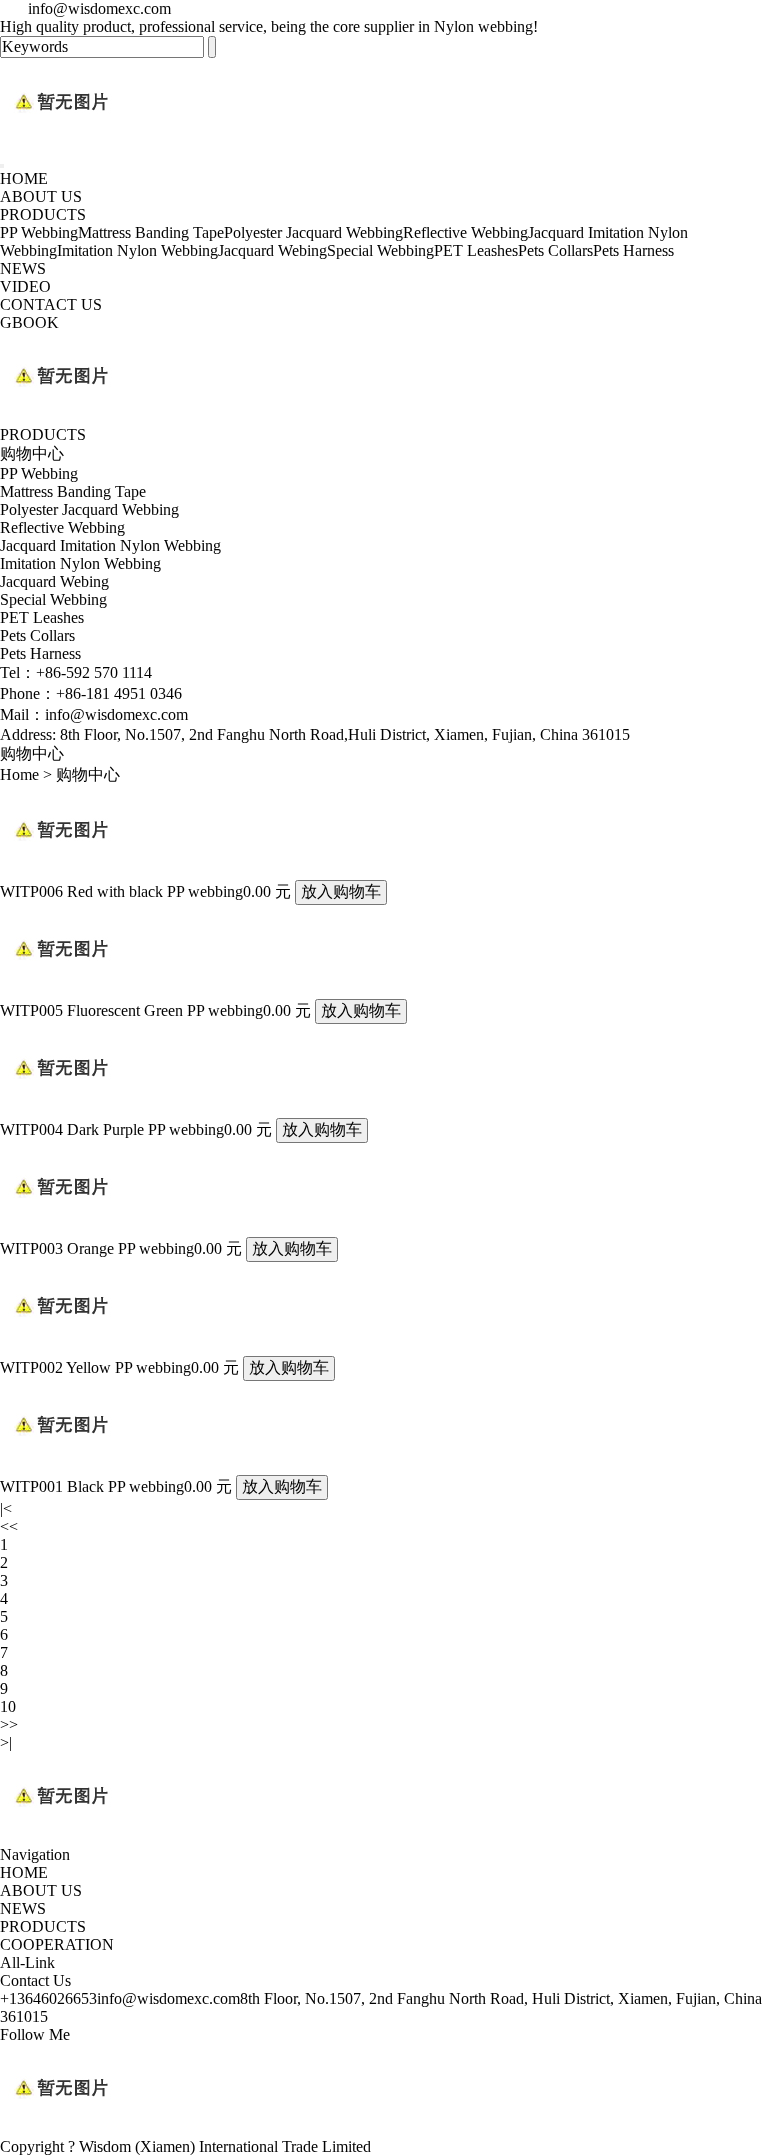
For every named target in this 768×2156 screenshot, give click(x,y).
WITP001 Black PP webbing (92, 1486)
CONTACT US (51, 304)
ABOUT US (41, 196)
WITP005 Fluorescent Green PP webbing (131, 1010)
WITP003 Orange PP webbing (97, 1248)
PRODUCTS (43, 214)
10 (8, 1706)
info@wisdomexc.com (168, 1998)
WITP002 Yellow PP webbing (95, 1367)
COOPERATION (57, 1944)
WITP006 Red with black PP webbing (121, 891)
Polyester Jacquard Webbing (313, 232)
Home (19, 774)
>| (6, 1742)
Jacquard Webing (272, 250)
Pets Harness (633, 250)
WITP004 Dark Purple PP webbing (112, 1129)
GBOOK (29, 322)
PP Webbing (39, 232)
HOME (24, 178)
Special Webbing (380, 250)
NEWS (23, 268)
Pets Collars (555, 250)
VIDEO (25, 286)
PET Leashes (476, 250)
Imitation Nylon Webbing (137, 250)
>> (9, 1724)
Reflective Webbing (465, 232)
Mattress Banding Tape (151, 232)
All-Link (27, 1962)
